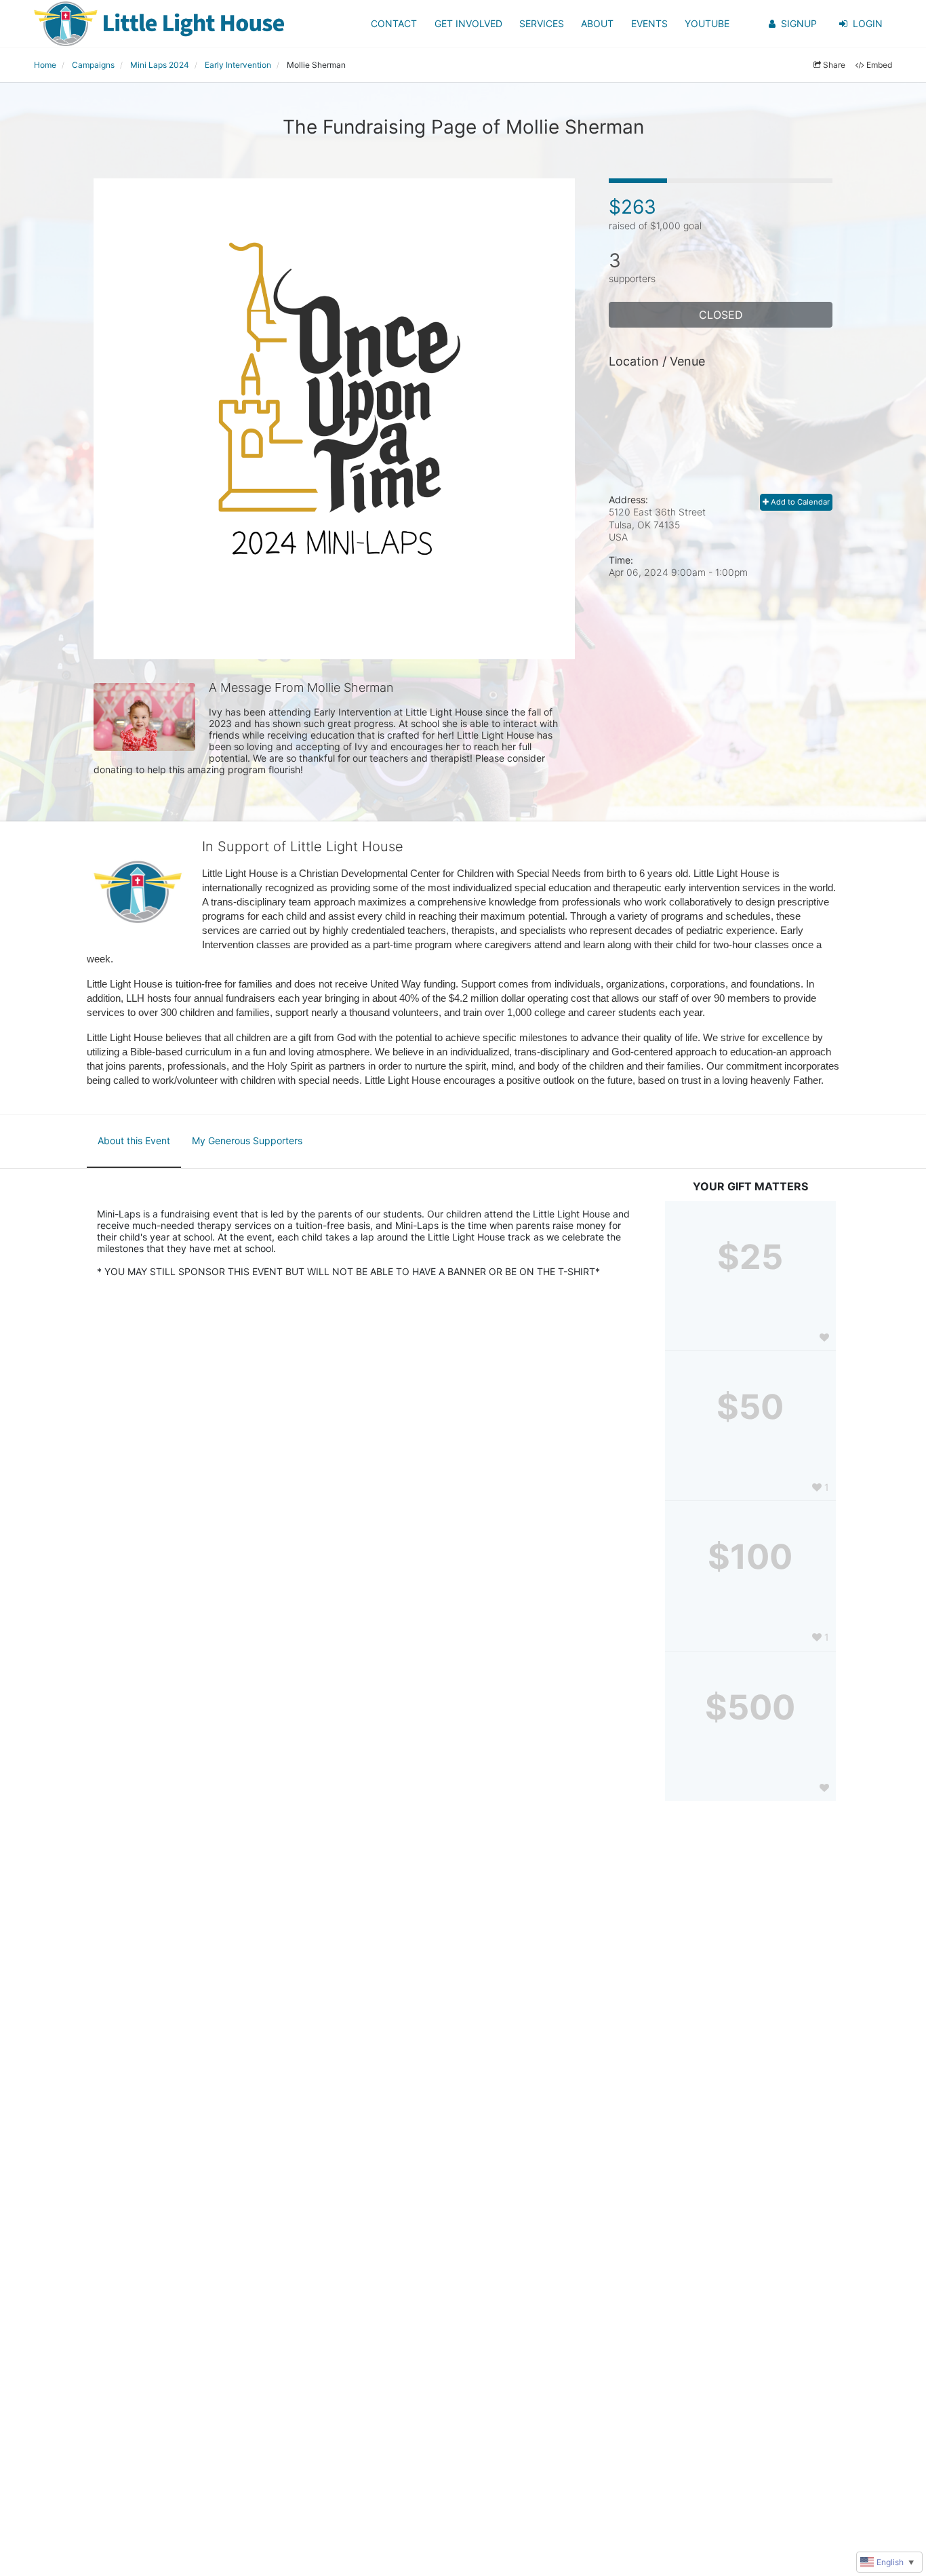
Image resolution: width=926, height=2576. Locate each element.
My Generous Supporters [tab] (247, 1140)
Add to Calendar (799, 502)
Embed (879, 65)
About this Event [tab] (134, 1140)
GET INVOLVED (468, 23)
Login (868, 23)
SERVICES (542, 23)
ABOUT (597, 23)
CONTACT (394, 23)
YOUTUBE (707, 23)
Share (834, 65)
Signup (799, 23)
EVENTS (649, 23)
